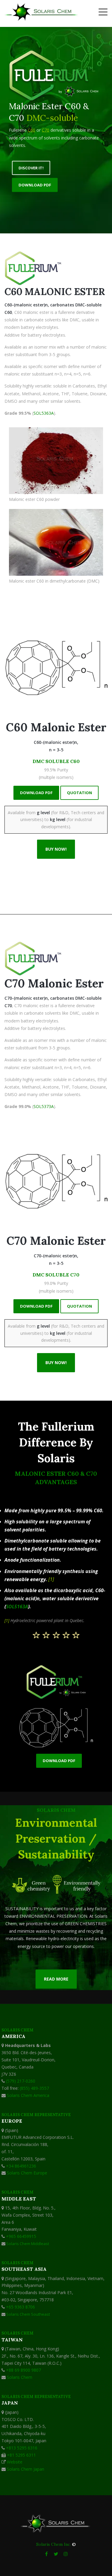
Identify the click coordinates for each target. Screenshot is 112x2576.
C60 (32, 130)
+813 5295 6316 (22, 2448)
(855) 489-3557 (34, 2088)
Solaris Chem (20, 2377)
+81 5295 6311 (21, 2455)
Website (15, 2462)
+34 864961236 (21, 2166)
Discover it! (31, 168)
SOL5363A (44, 413)
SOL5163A (17, 1607)
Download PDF (35, 185)
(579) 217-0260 (21, 2081)
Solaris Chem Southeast (28, 2314)
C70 (46, 130)
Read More (56, 1979)
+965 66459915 (21, 2236)
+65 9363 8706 (20, 2307)
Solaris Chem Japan (26, 2469)
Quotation (79, 793)
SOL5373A (44, 1106)
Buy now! (56, 849)
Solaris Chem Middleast (28, 2244)
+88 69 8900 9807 (23, 2370)
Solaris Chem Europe (27, 2173)
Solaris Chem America (27, 2095)
